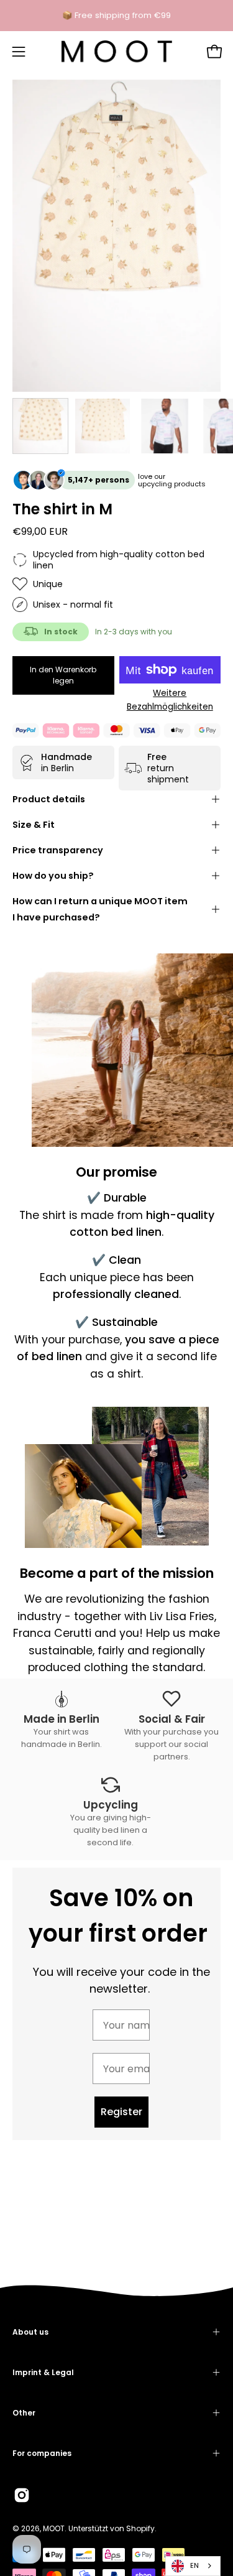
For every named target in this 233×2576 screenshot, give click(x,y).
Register (121, 2112)
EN (194, 2565)
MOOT (54, 2528)
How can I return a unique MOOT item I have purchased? (100, 909)
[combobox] (193, 2566)
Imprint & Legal (43, 2372)
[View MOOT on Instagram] (22, 2495)
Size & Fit (34, 825)
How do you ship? (53, 876)
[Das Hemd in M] (40, 426)
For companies (42, 2453)
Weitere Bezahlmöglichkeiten (170, 700)
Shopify (140, 2528)
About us (30, 2332)
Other (24, 2413)
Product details (49, 799)
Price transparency (58, 850)
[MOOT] (117, 52)
